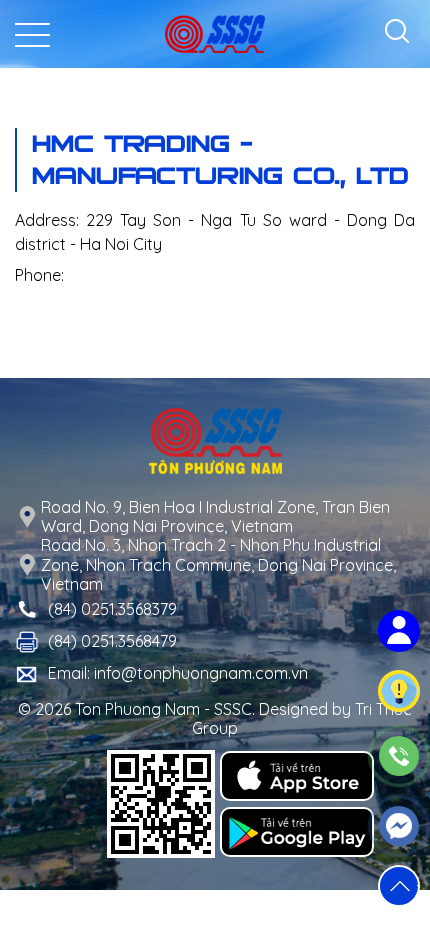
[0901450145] (399, 756)
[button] (399, 886)
